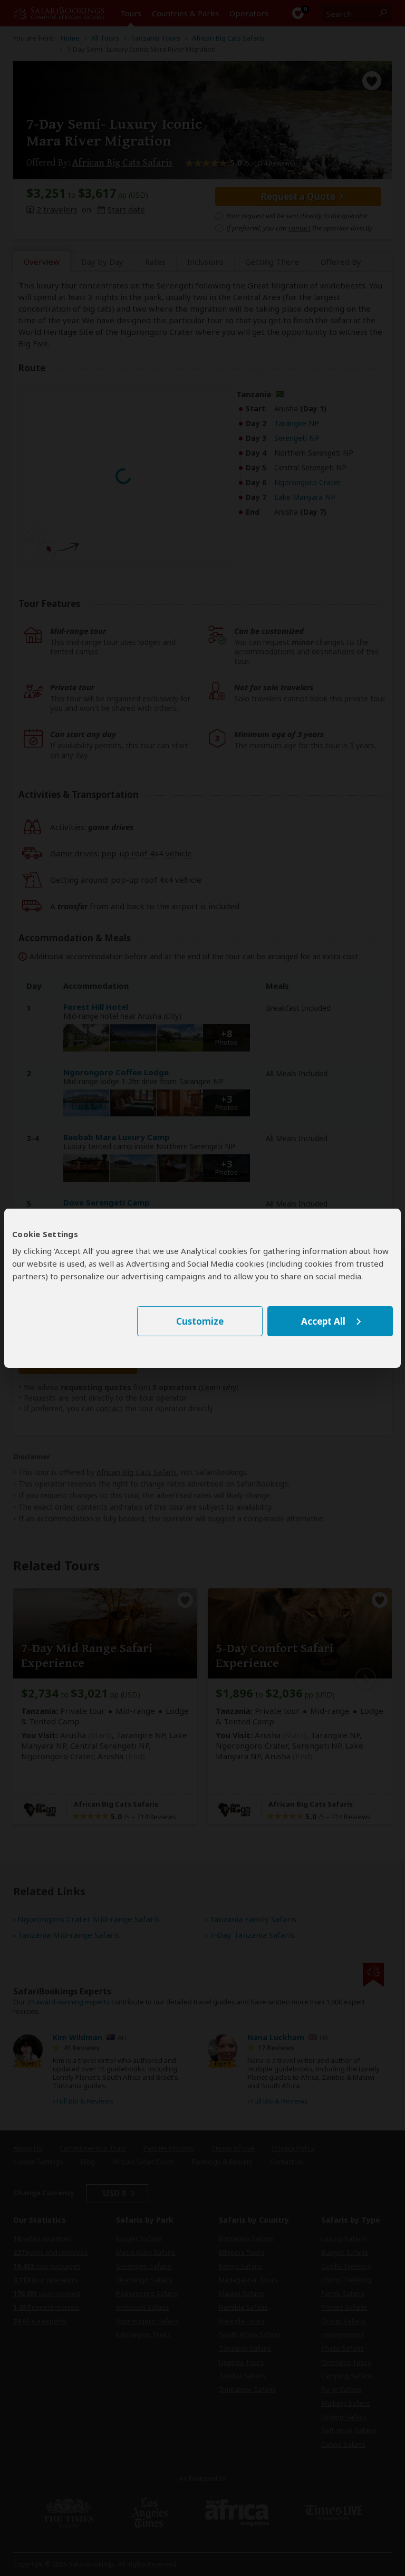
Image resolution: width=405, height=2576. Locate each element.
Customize (200, 1321)
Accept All (323, 1321)
